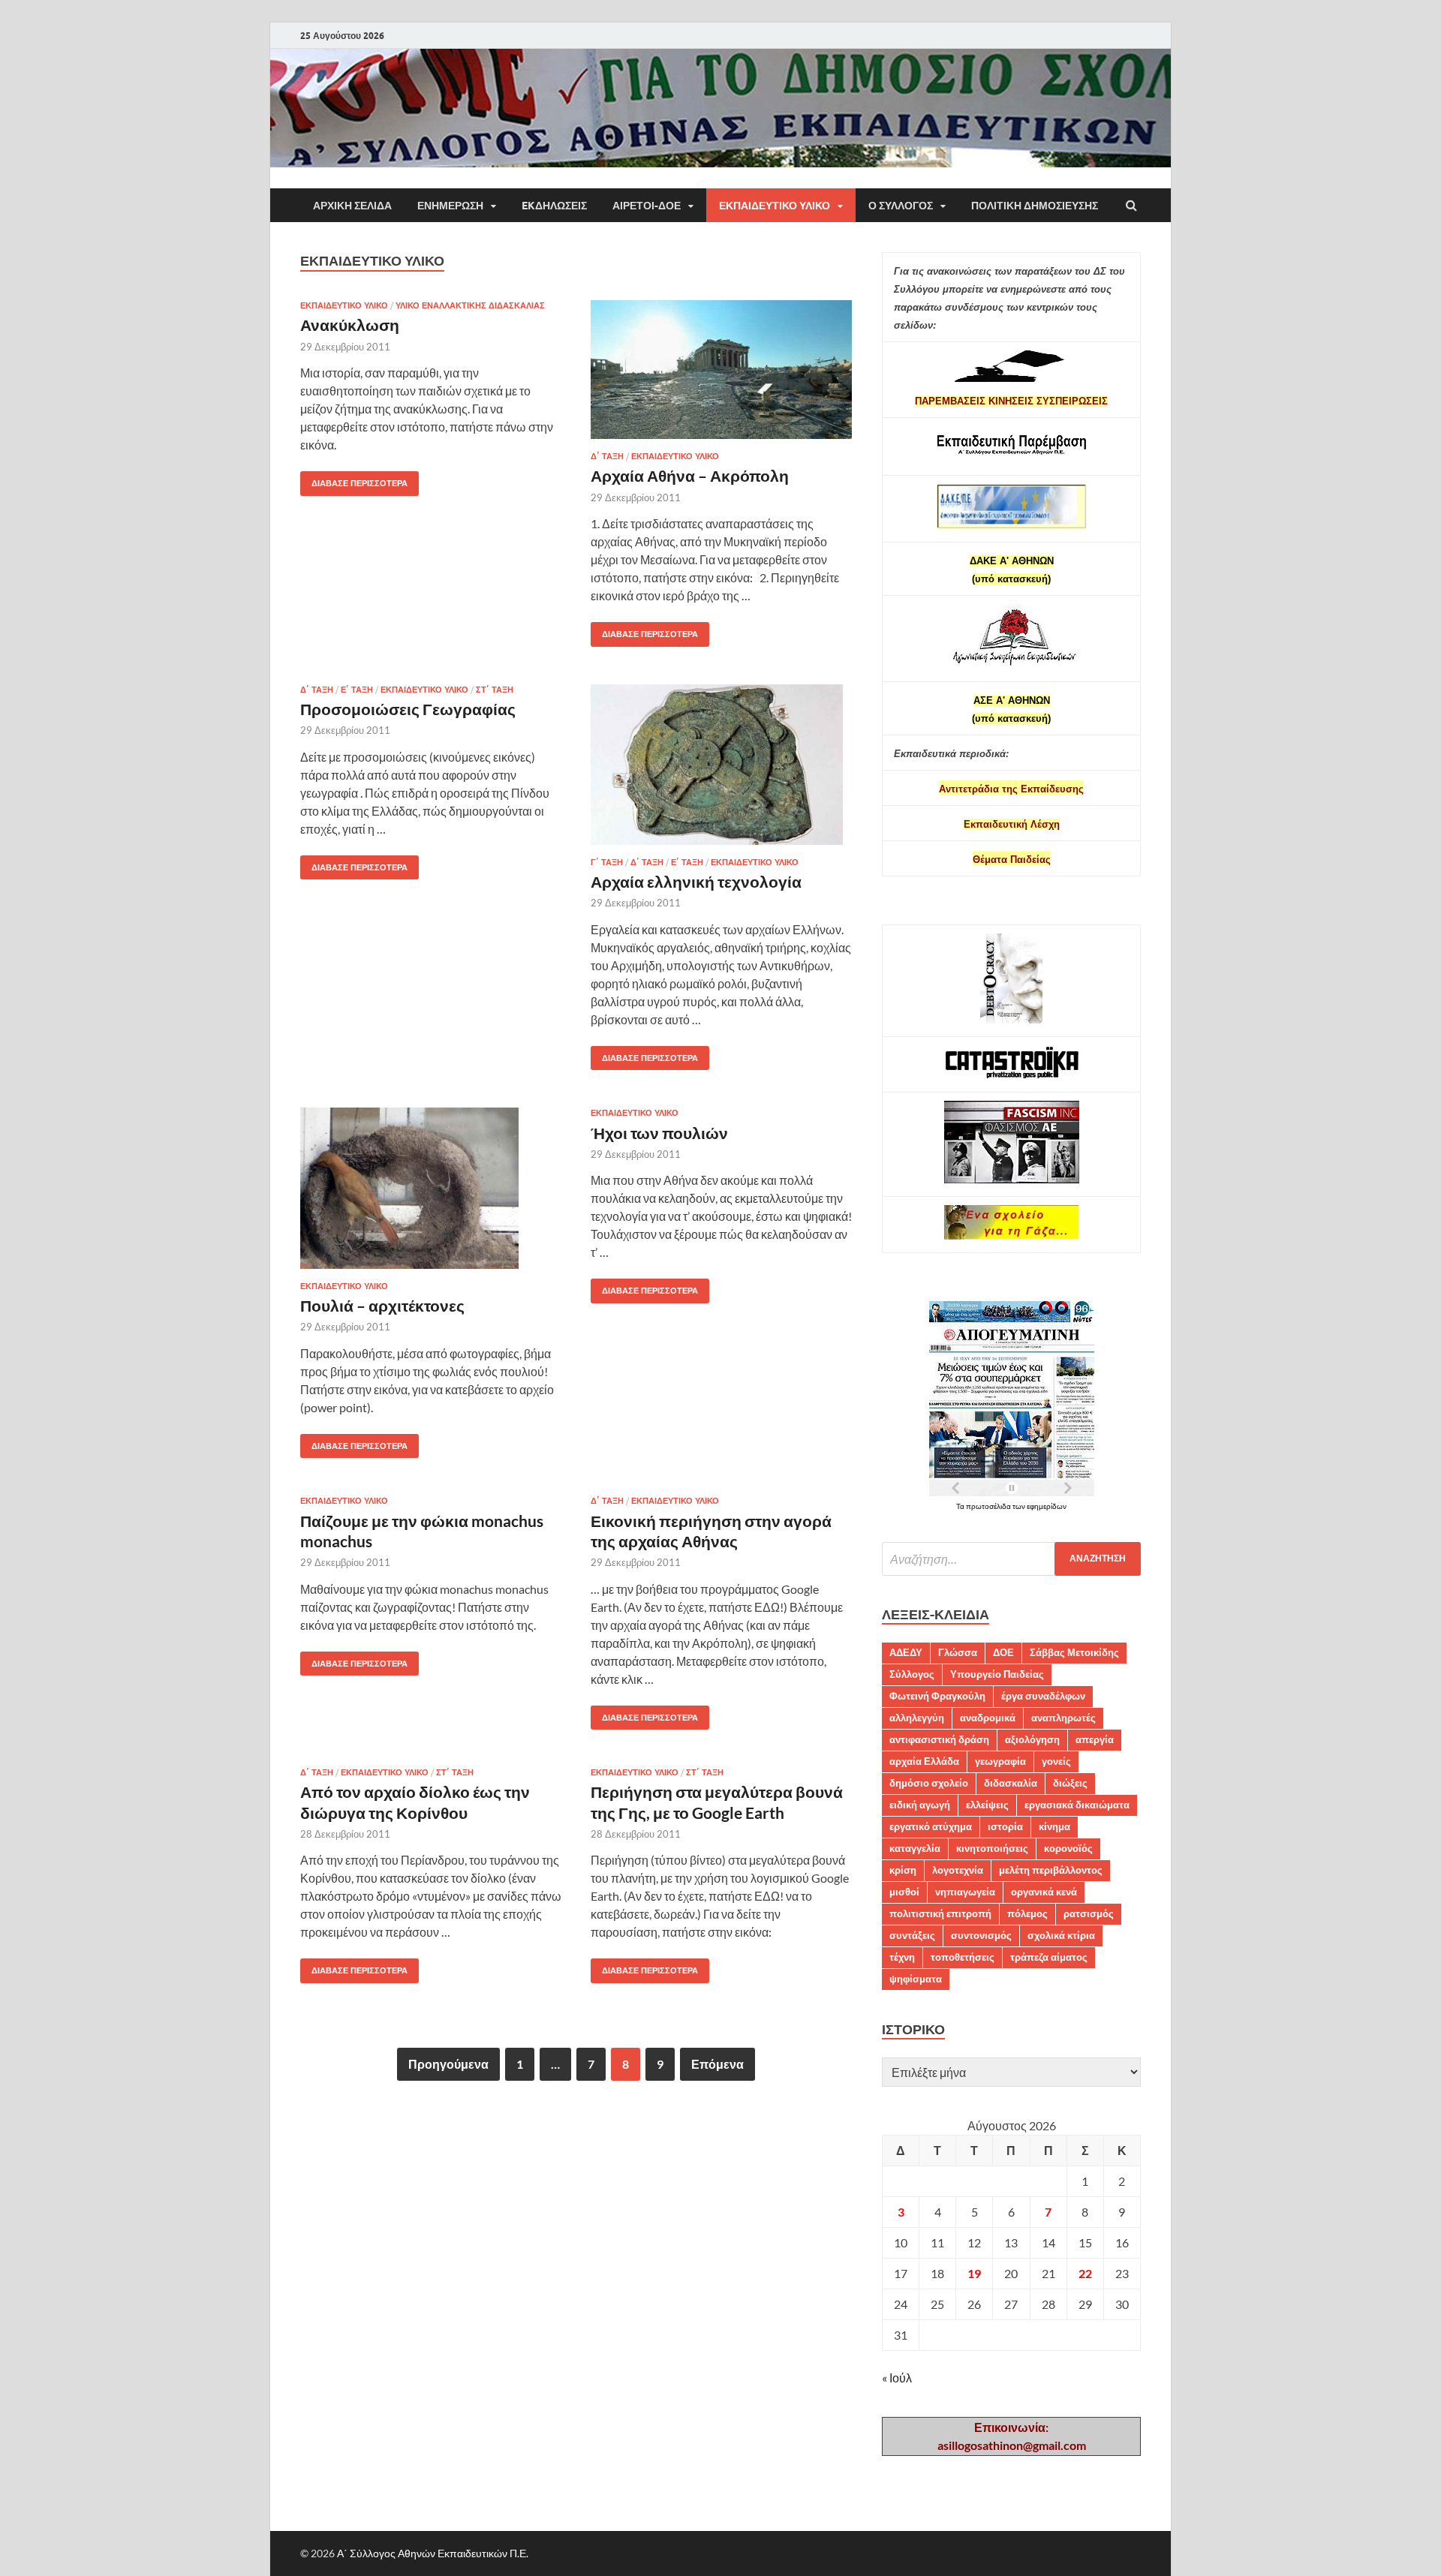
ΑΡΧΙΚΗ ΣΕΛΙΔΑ (352, 206)
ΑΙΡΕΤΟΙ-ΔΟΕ (647, 206)
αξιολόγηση (1032, 1739)
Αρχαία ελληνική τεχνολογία (696, 881)
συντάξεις (912, 1935)
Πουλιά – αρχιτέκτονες (382, 1305)
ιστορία (1005, 1826)
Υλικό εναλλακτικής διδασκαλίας (470, 305)
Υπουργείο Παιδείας (997, 1674)
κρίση (903, 1870)
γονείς (1056, 1761)
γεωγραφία (1000, 1761)
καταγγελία (915, 1848)
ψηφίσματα (916, 1979)
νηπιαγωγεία (965, 1892)
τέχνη (902, 1957)
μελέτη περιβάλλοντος (1051, 1870)
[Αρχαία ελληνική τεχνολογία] (721, 771)
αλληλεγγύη (917, 1718)
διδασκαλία (1011, 1783)
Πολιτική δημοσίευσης (1035, 206)
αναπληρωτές (1063, 1718)
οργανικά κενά (1044, 1892)
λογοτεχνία (958, 1870)
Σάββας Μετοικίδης (1074, 1652)
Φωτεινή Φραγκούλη (937, 1696)
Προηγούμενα (448, 2064)
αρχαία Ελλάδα (924, 1761)
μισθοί (904, 1892)
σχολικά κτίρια (1061, 1935)
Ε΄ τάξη (357, 690)
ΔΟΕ (1003, 1652)
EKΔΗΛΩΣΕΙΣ (554, 206)
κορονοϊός (1068, 1848)
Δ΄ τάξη (607, 456)
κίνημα (1054, 1826)
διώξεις (1070, 1783)
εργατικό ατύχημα (931, 1826)
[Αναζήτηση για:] (1011, 1559)
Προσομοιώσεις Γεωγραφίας (408, 709)
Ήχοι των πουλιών (659, 1133)
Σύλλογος (912, 1674)
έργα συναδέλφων (1043, 1696)
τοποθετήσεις (963, 1957)
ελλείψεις (987, 1805)
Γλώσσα (958, 1652)
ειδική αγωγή (920, 1805)
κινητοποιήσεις (992, 1848)
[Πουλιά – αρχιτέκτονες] (431, 1194)
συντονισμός (981, 1935)
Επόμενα (717, 2064)
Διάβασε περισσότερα (354, 480)
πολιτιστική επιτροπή (940, 1913)
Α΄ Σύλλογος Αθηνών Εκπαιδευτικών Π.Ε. (433, 2553)
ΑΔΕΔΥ (906, 1652)
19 (974, 2273)
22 (1085, 2273)
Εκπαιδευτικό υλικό (775, 206)
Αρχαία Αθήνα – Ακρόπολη (690, 475)
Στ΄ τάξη (495, 690)
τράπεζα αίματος (1049, 1957)
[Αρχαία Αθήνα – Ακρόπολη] (721, 376)
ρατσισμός (1089, 1913)
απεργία (1095, 1739)
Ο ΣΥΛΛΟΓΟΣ (901, 206)
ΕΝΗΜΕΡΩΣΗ (450, 206)
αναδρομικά (988, 1718)
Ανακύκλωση (350, 325)
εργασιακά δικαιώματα (1077, 1805)
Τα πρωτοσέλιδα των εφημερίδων (1011, 1506)
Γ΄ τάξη (607, 862)
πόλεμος (1027, 1913)
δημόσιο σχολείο (929, 1783)
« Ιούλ (897, 2378)
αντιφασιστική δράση (939, 1739)
